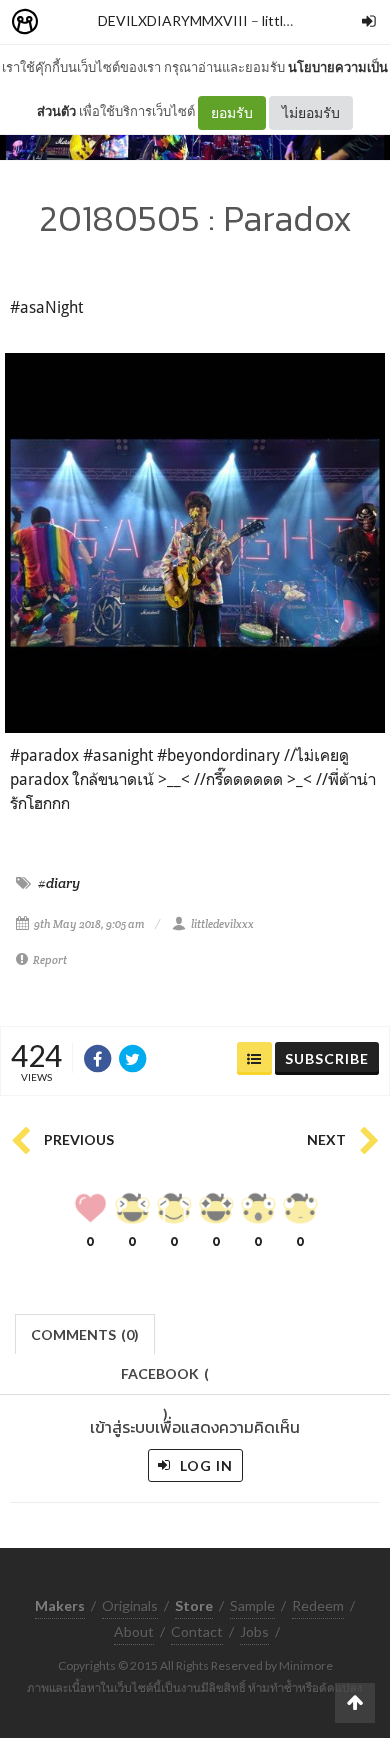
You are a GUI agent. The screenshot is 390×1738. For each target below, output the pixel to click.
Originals (130, 1605)
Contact (197, 1631)
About (134, 1631)
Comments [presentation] (85, 1334)
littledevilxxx (222, 924)
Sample (252, 1605)
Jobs (254, 1631)
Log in (204, 1465)
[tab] (85, 1332)
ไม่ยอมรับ (311, 112)
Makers (69, 22)
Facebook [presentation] (165, 1379)
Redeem (318, 1605)
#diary (59, 883)
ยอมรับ (232, 112)
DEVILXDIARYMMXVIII (173, 20)
